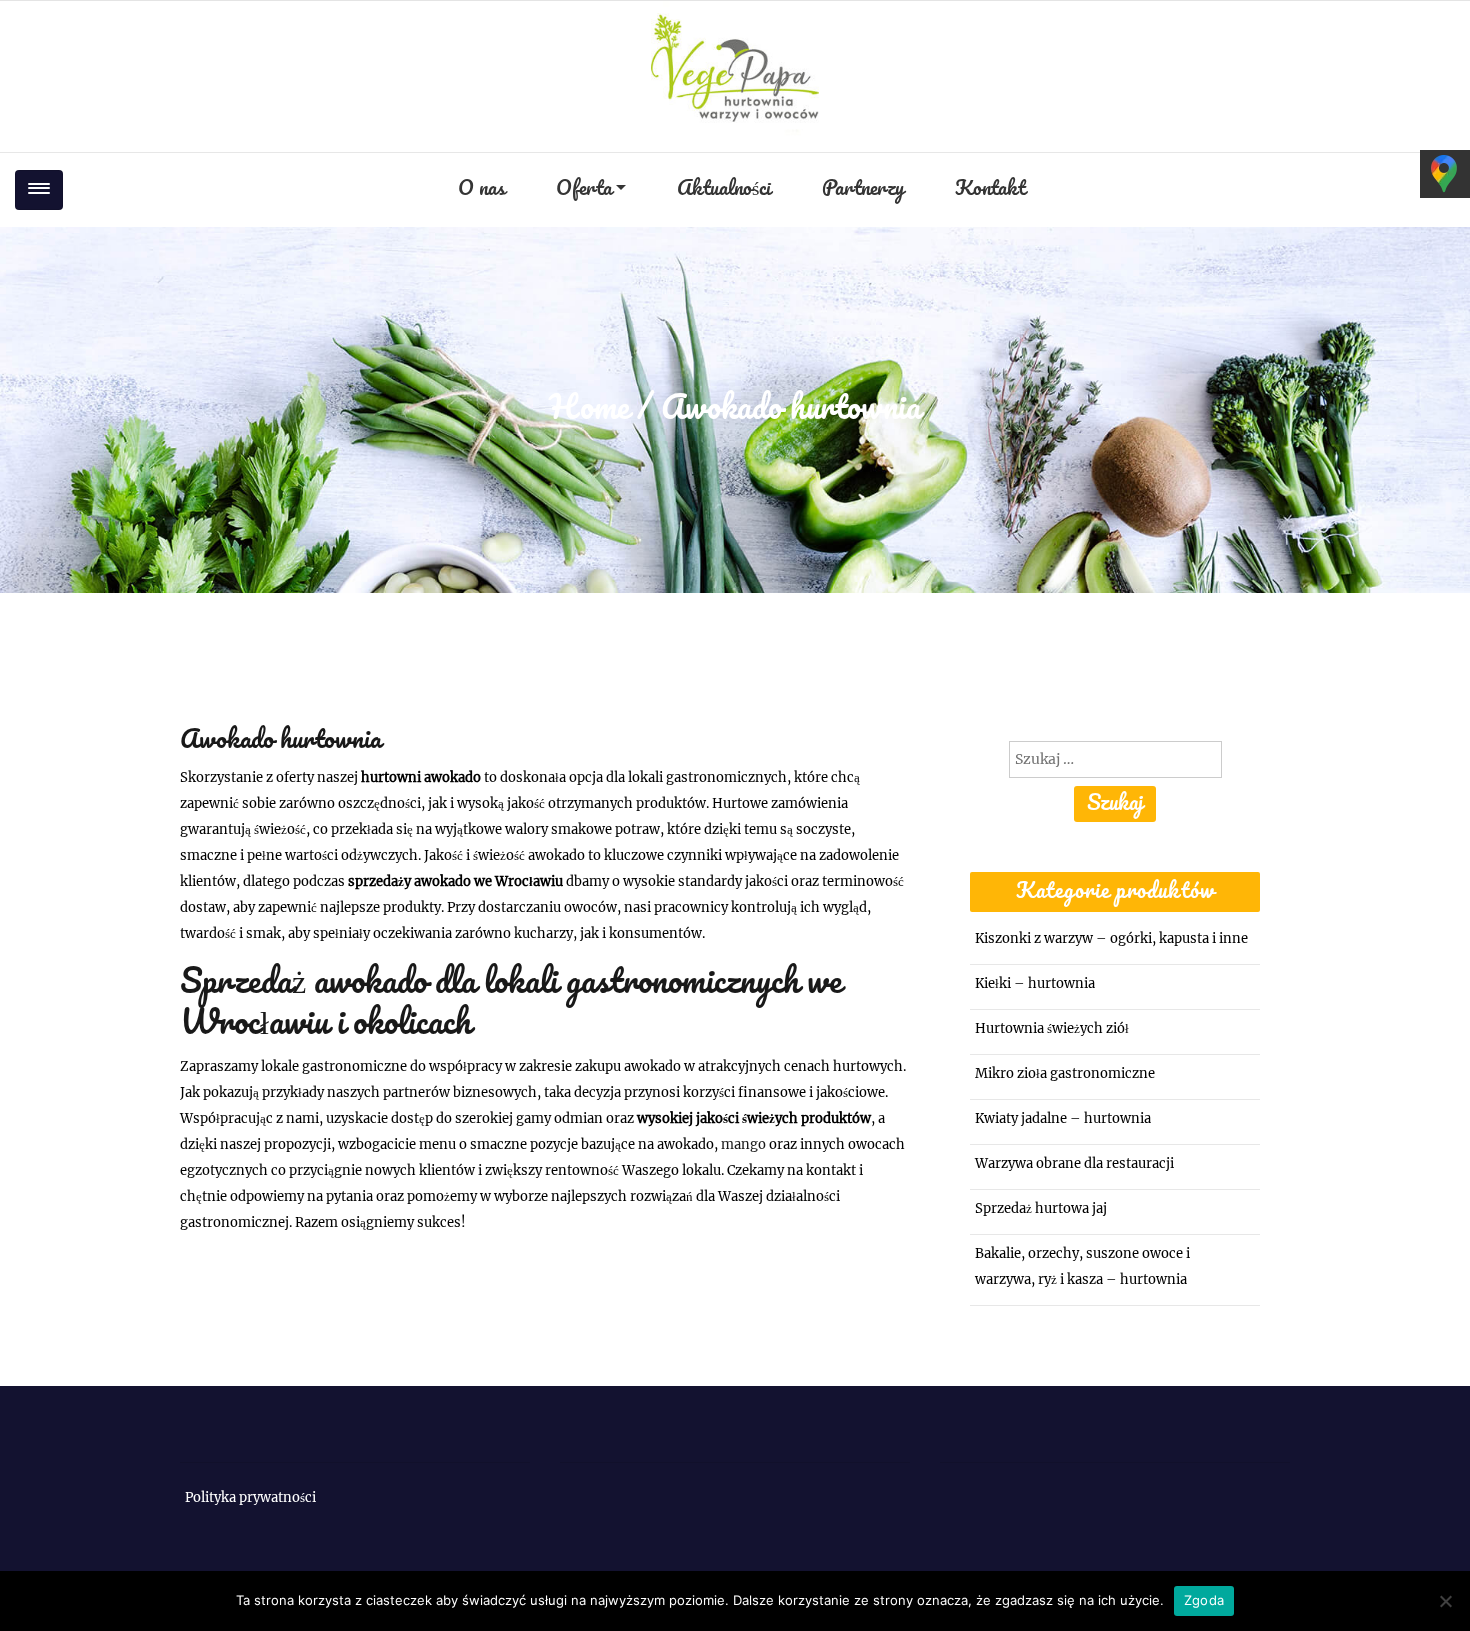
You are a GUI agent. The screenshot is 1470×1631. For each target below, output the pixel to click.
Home (589, 409)
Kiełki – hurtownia (1035, 983)
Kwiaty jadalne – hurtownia (1063, 1118)
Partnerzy (863, 189)
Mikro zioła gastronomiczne (1065, 1073)
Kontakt (990, 189)
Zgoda (1204, 1600)
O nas (481, 189)
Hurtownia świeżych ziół (1052, 1028)
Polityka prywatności (250, 1497)
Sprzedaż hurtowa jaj (1041, 1208)
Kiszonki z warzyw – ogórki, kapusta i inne (1111, 938)
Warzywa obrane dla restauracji (1074, 1163)
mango (743, 1144)
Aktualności (724, 189)
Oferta (584, 189)
